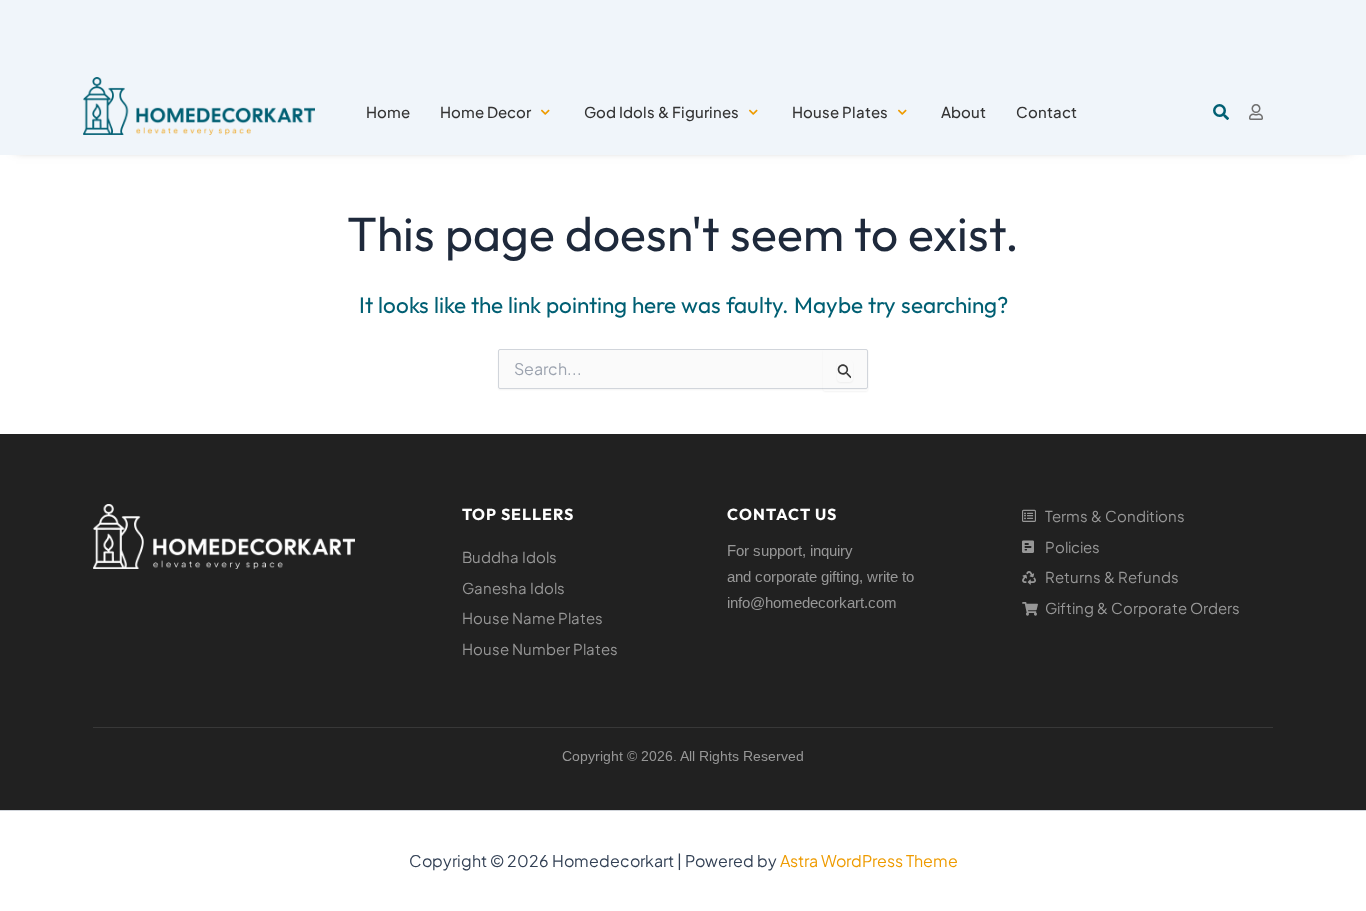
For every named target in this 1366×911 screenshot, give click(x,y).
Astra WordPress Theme (869, 860)
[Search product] (1221, 112)
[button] (497, 112)
